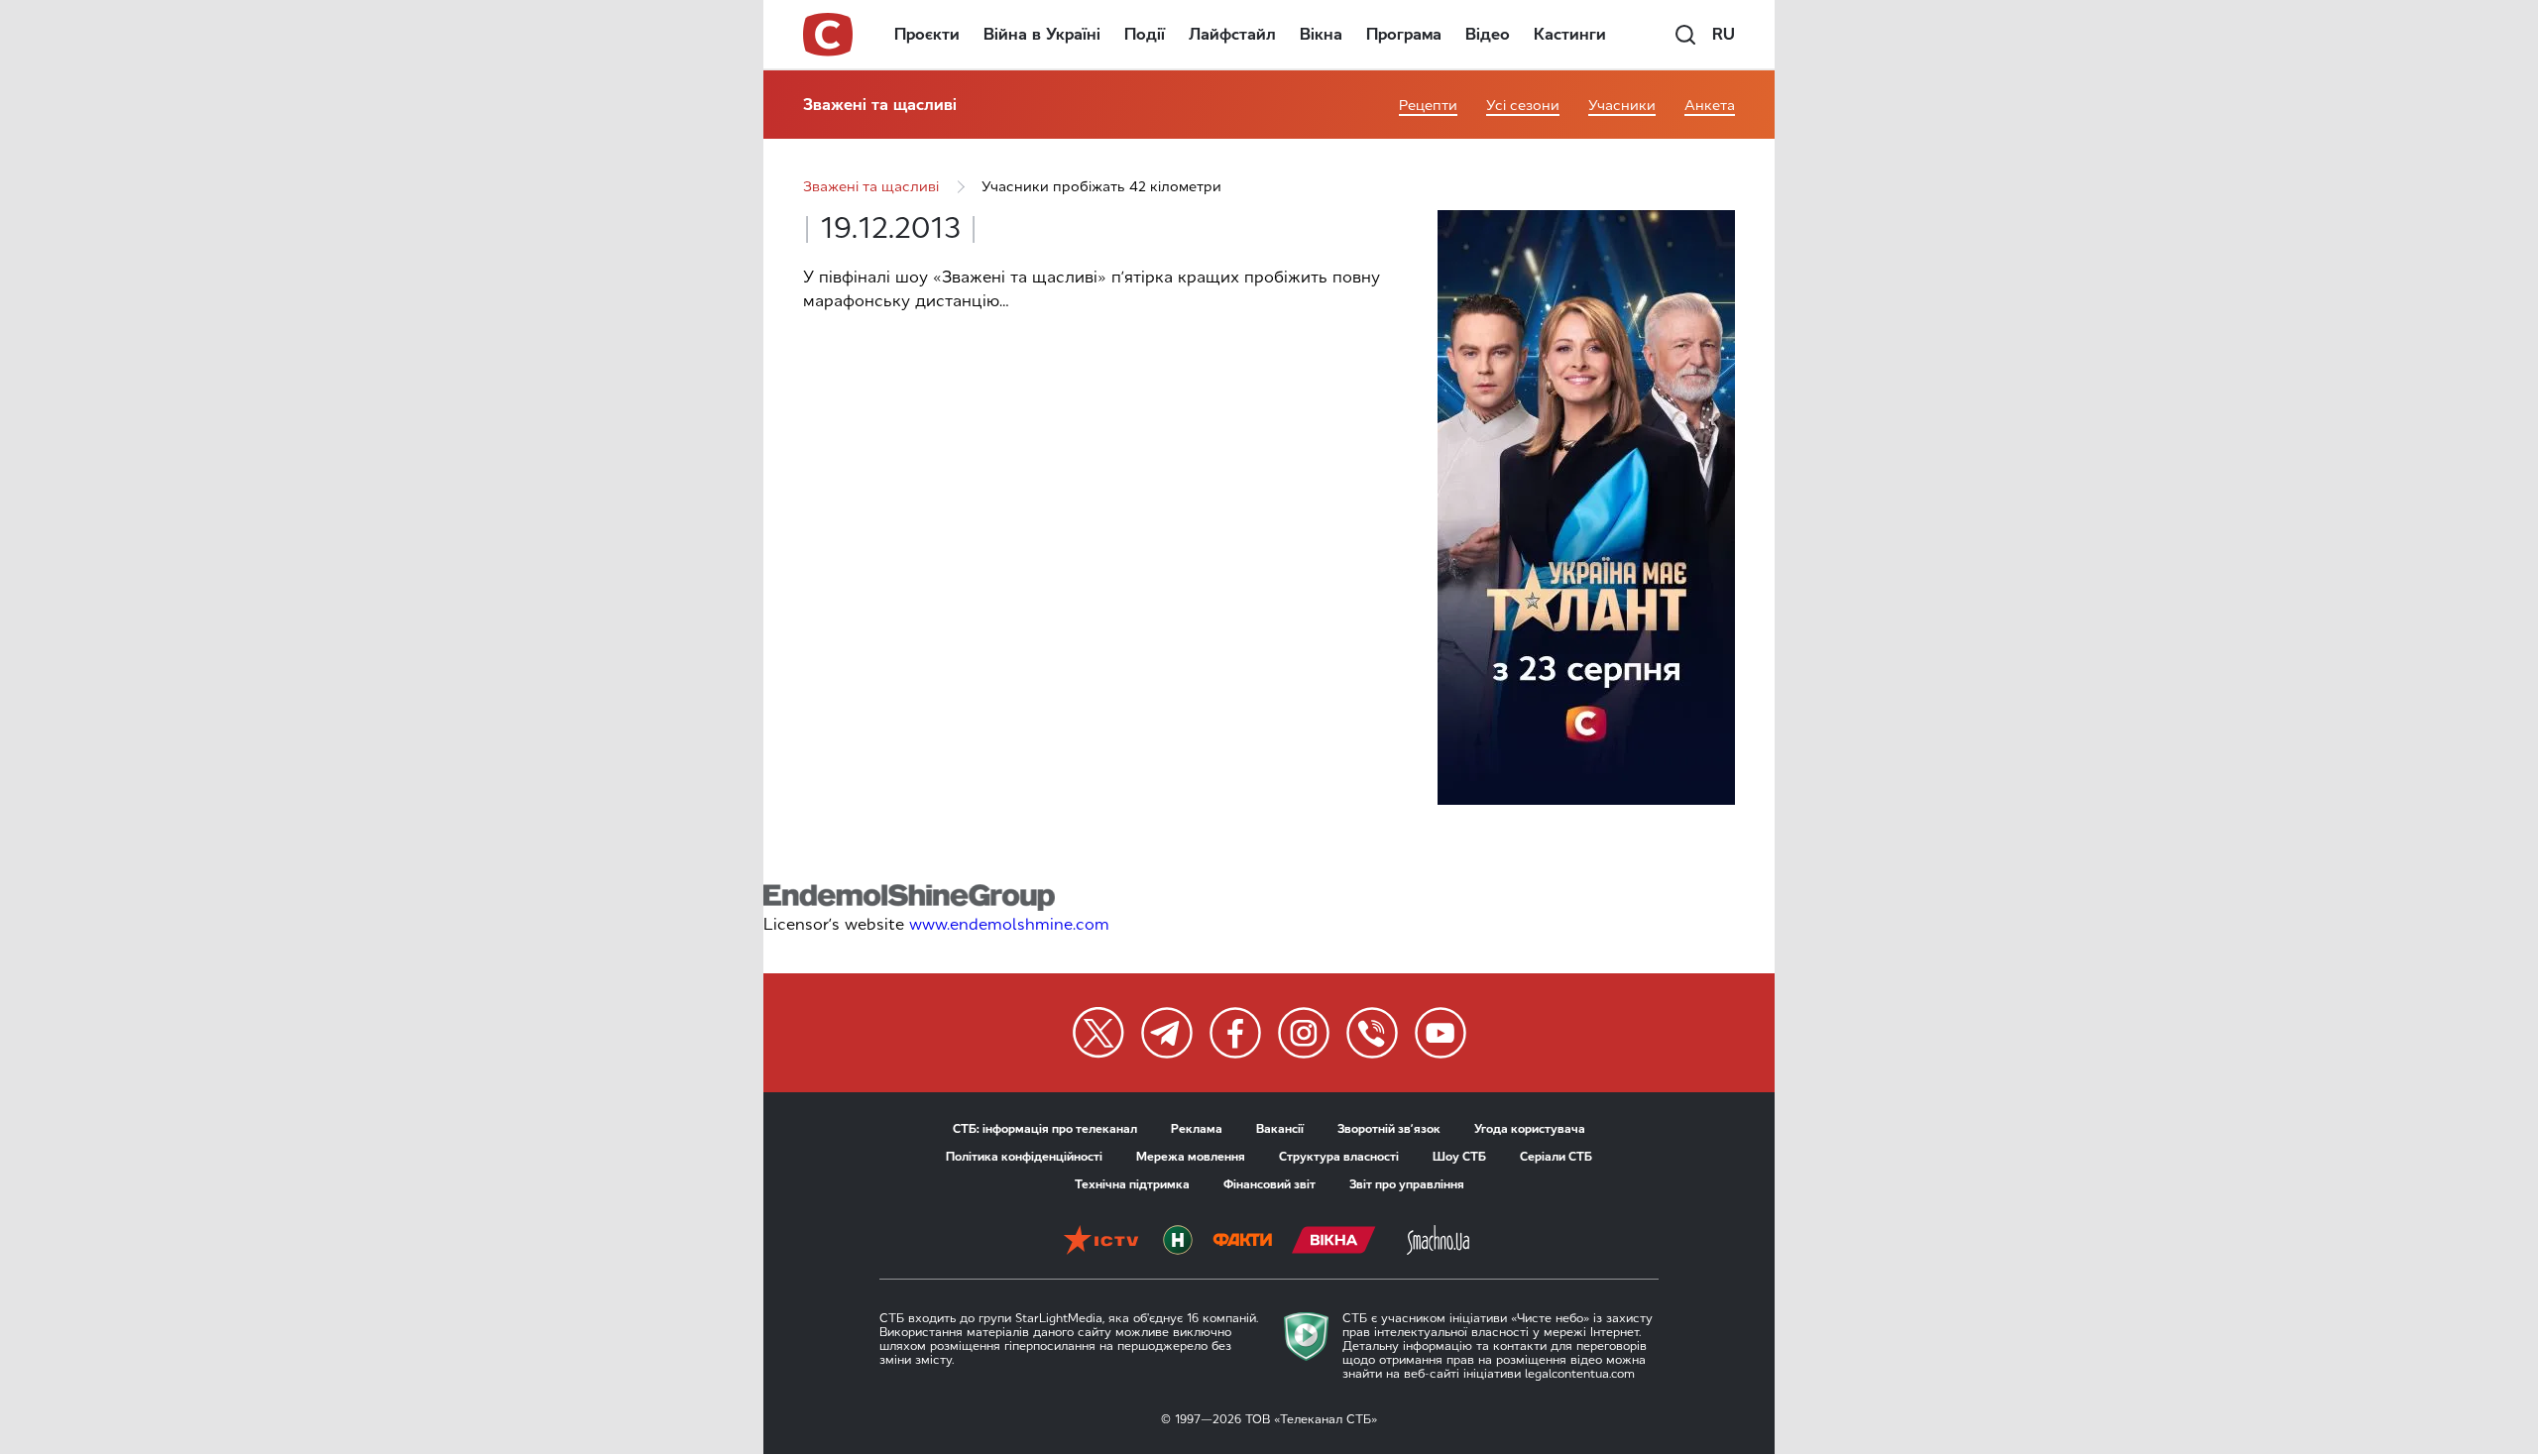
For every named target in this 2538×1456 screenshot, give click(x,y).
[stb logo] (829, 35)
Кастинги (1570, 34)
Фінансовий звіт (1269, 1184)
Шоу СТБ (1459, 1157)
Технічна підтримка (1132, 1184)
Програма (1404, 34)
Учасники (1622, 106)
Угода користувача (1530, 1129)
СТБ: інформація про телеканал (1045, 1129)
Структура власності (1339, 1157)
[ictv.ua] (1101, 1242)
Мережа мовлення (1191, 1157)
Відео (1488, 34)
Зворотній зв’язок (1389, 1129)
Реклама (1197, 1129)
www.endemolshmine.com (1009, 924)
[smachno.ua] (1438, 1242)
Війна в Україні (1042, 34)
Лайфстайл (1232, 34)
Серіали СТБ (1556, 1157)
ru (1724, 34)
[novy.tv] (1178, 1242)
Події (1145, 34)
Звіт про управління (1407, 1184)
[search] (1685, 35)
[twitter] (1098, 1033)
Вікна (1321, 34)
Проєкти (927, 34)
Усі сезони (1523, 106)
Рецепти (1428, 106)
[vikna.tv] (1334, 1242)
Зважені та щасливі (880, 105)
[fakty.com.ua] (1242, 1242)
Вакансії (1280, 1129)
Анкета (1710, 106)
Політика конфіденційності (1024, 1157)
